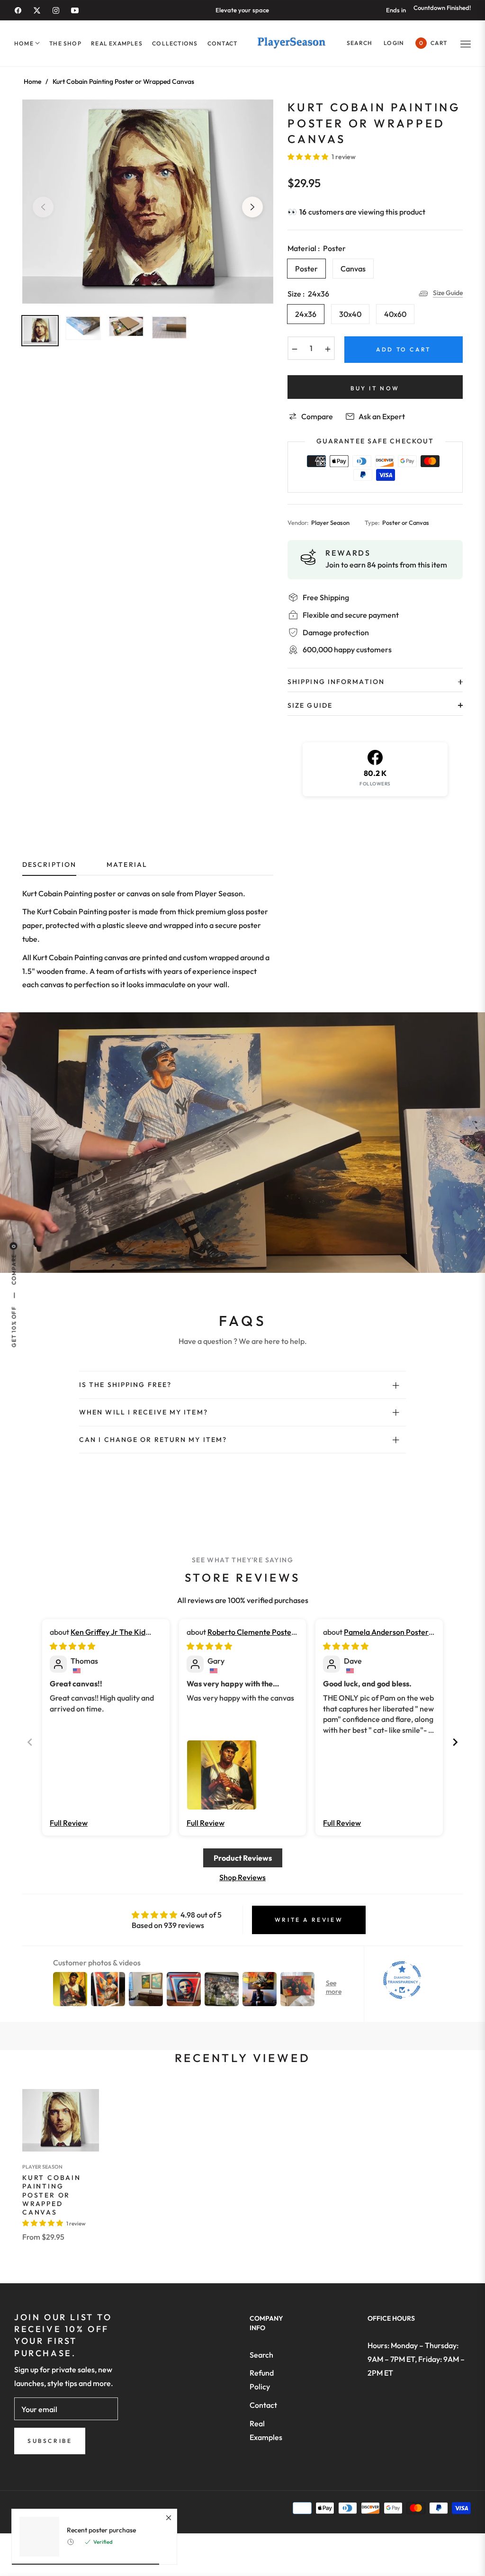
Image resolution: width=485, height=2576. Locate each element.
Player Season (42, 2167)
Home (32, 81)
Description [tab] (49, 865)
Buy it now (375, 388)
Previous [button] (43, 207)
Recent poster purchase (101, 2530)
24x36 (306, 314)
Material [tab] (127, 865)
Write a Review (309, 1920)
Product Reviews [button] (243, 1858)
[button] (359, 43)
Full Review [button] (69, 1823)
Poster (306, 269)
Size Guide (448, 293)
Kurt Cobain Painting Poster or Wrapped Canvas (52, 2195)
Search (261, 2355)
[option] (148, 202)
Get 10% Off (13, 1327)
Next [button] (252, 207)
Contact (263, 2405)
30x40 (350, 314)
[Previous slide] (30, 1742)
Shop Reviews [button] (242, 1877)
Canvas (353, 269)
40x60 (395, 314)
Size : (308, 294)
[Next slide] (455, 1742)
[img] (72, 1646)
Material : (317, 248)
